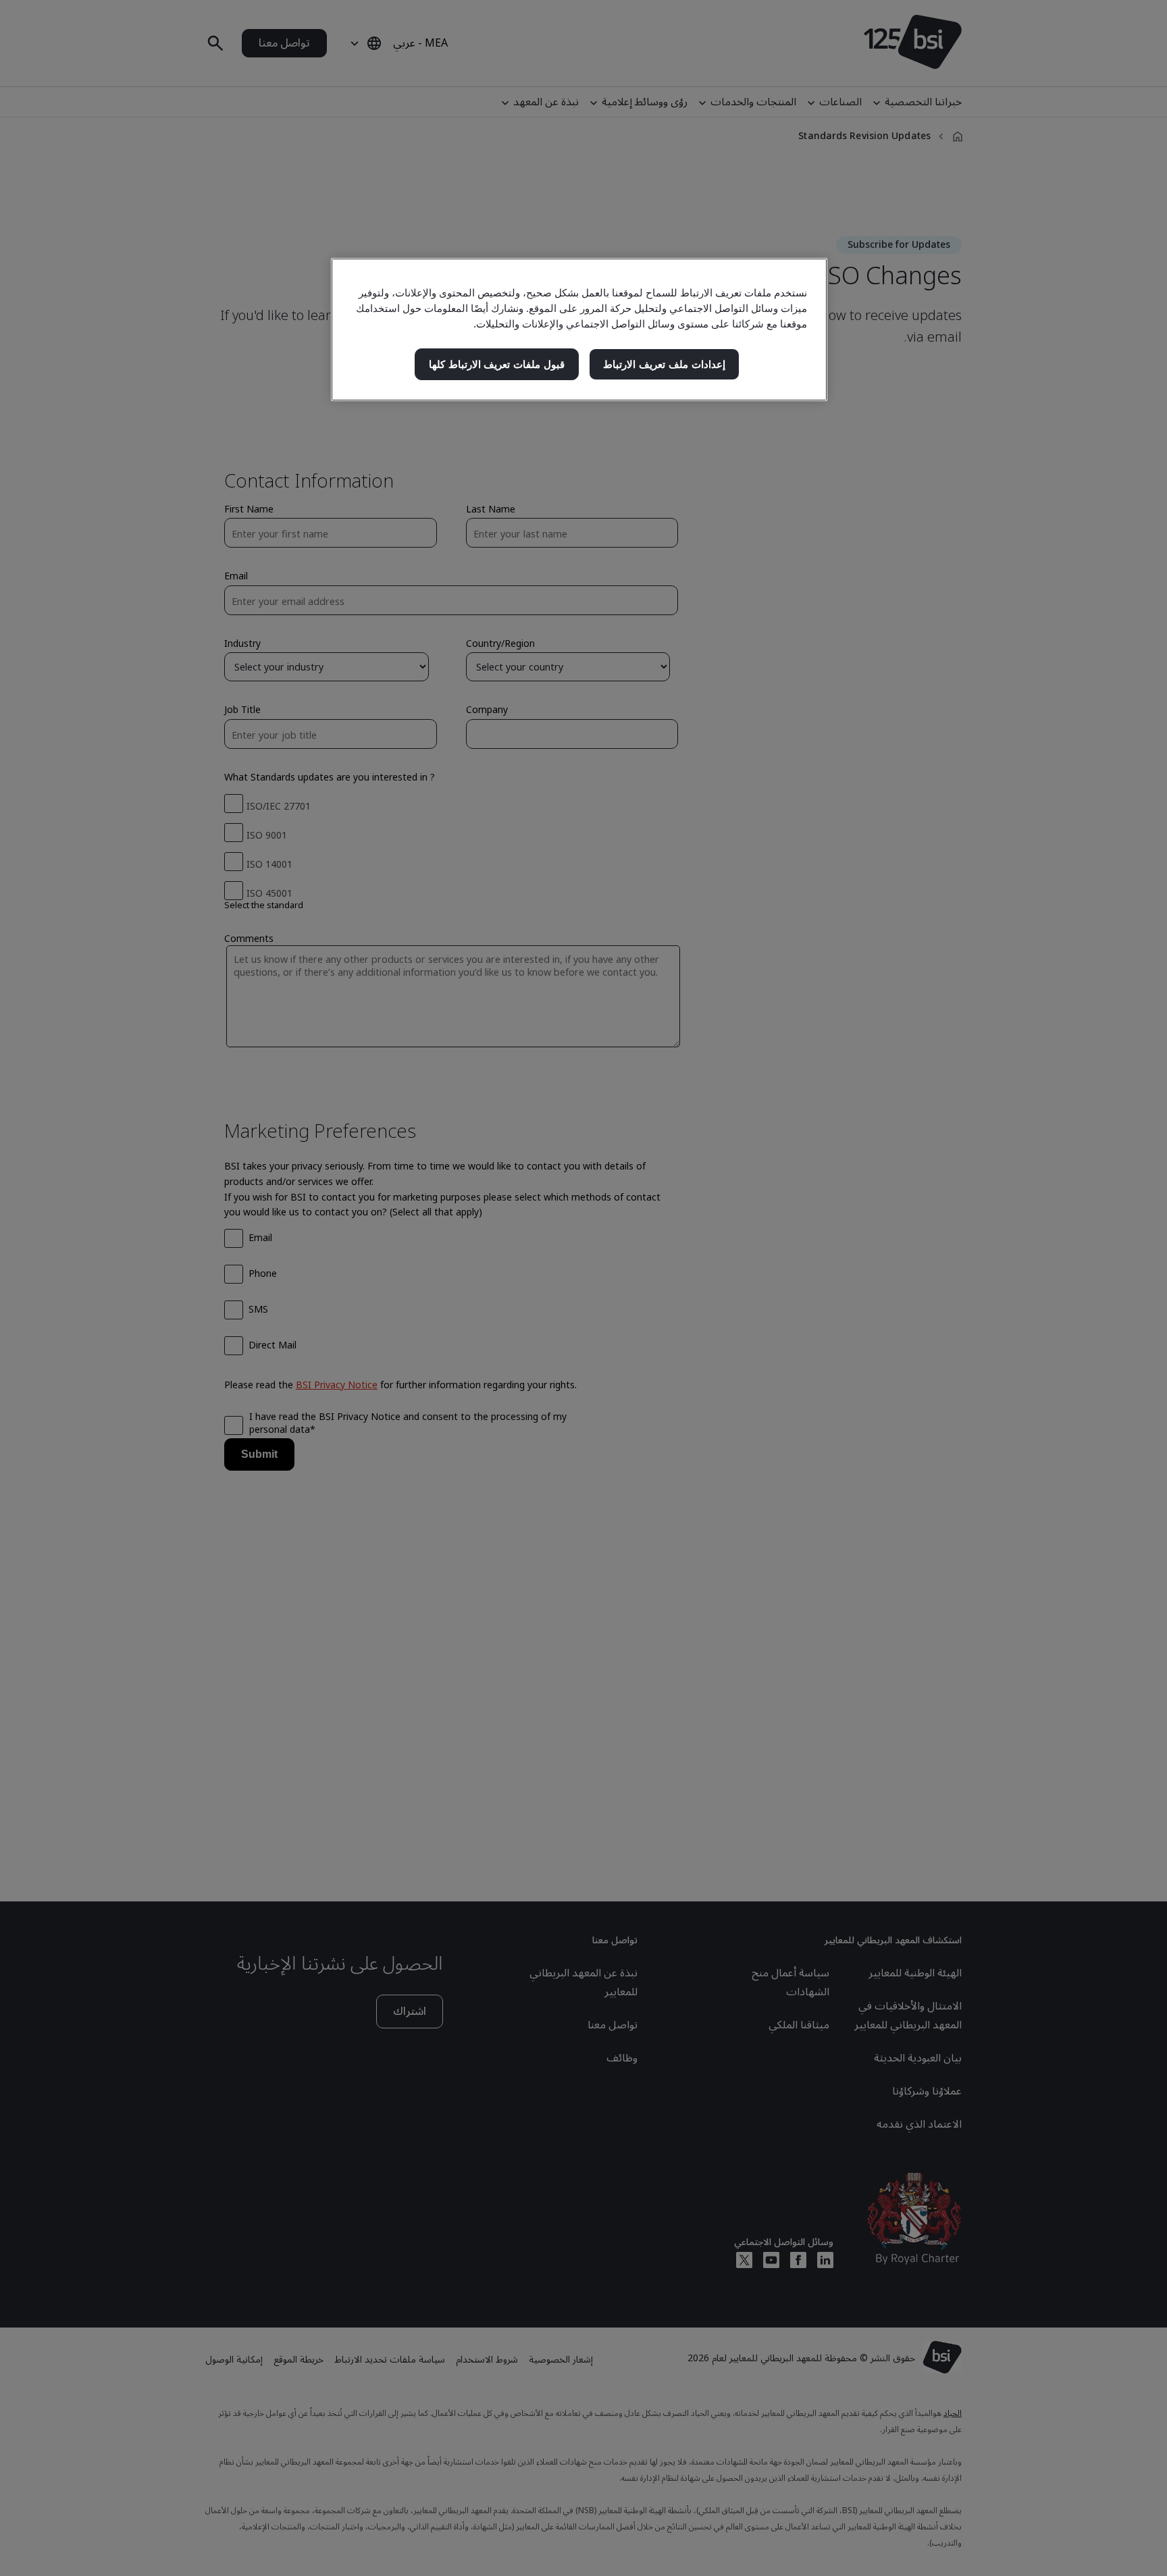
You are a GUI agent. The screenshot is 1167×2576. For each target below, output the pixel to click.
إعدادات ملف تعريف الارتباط (664, 364)
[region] (579, 330)
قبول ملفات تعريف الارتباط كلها (497, 364)
